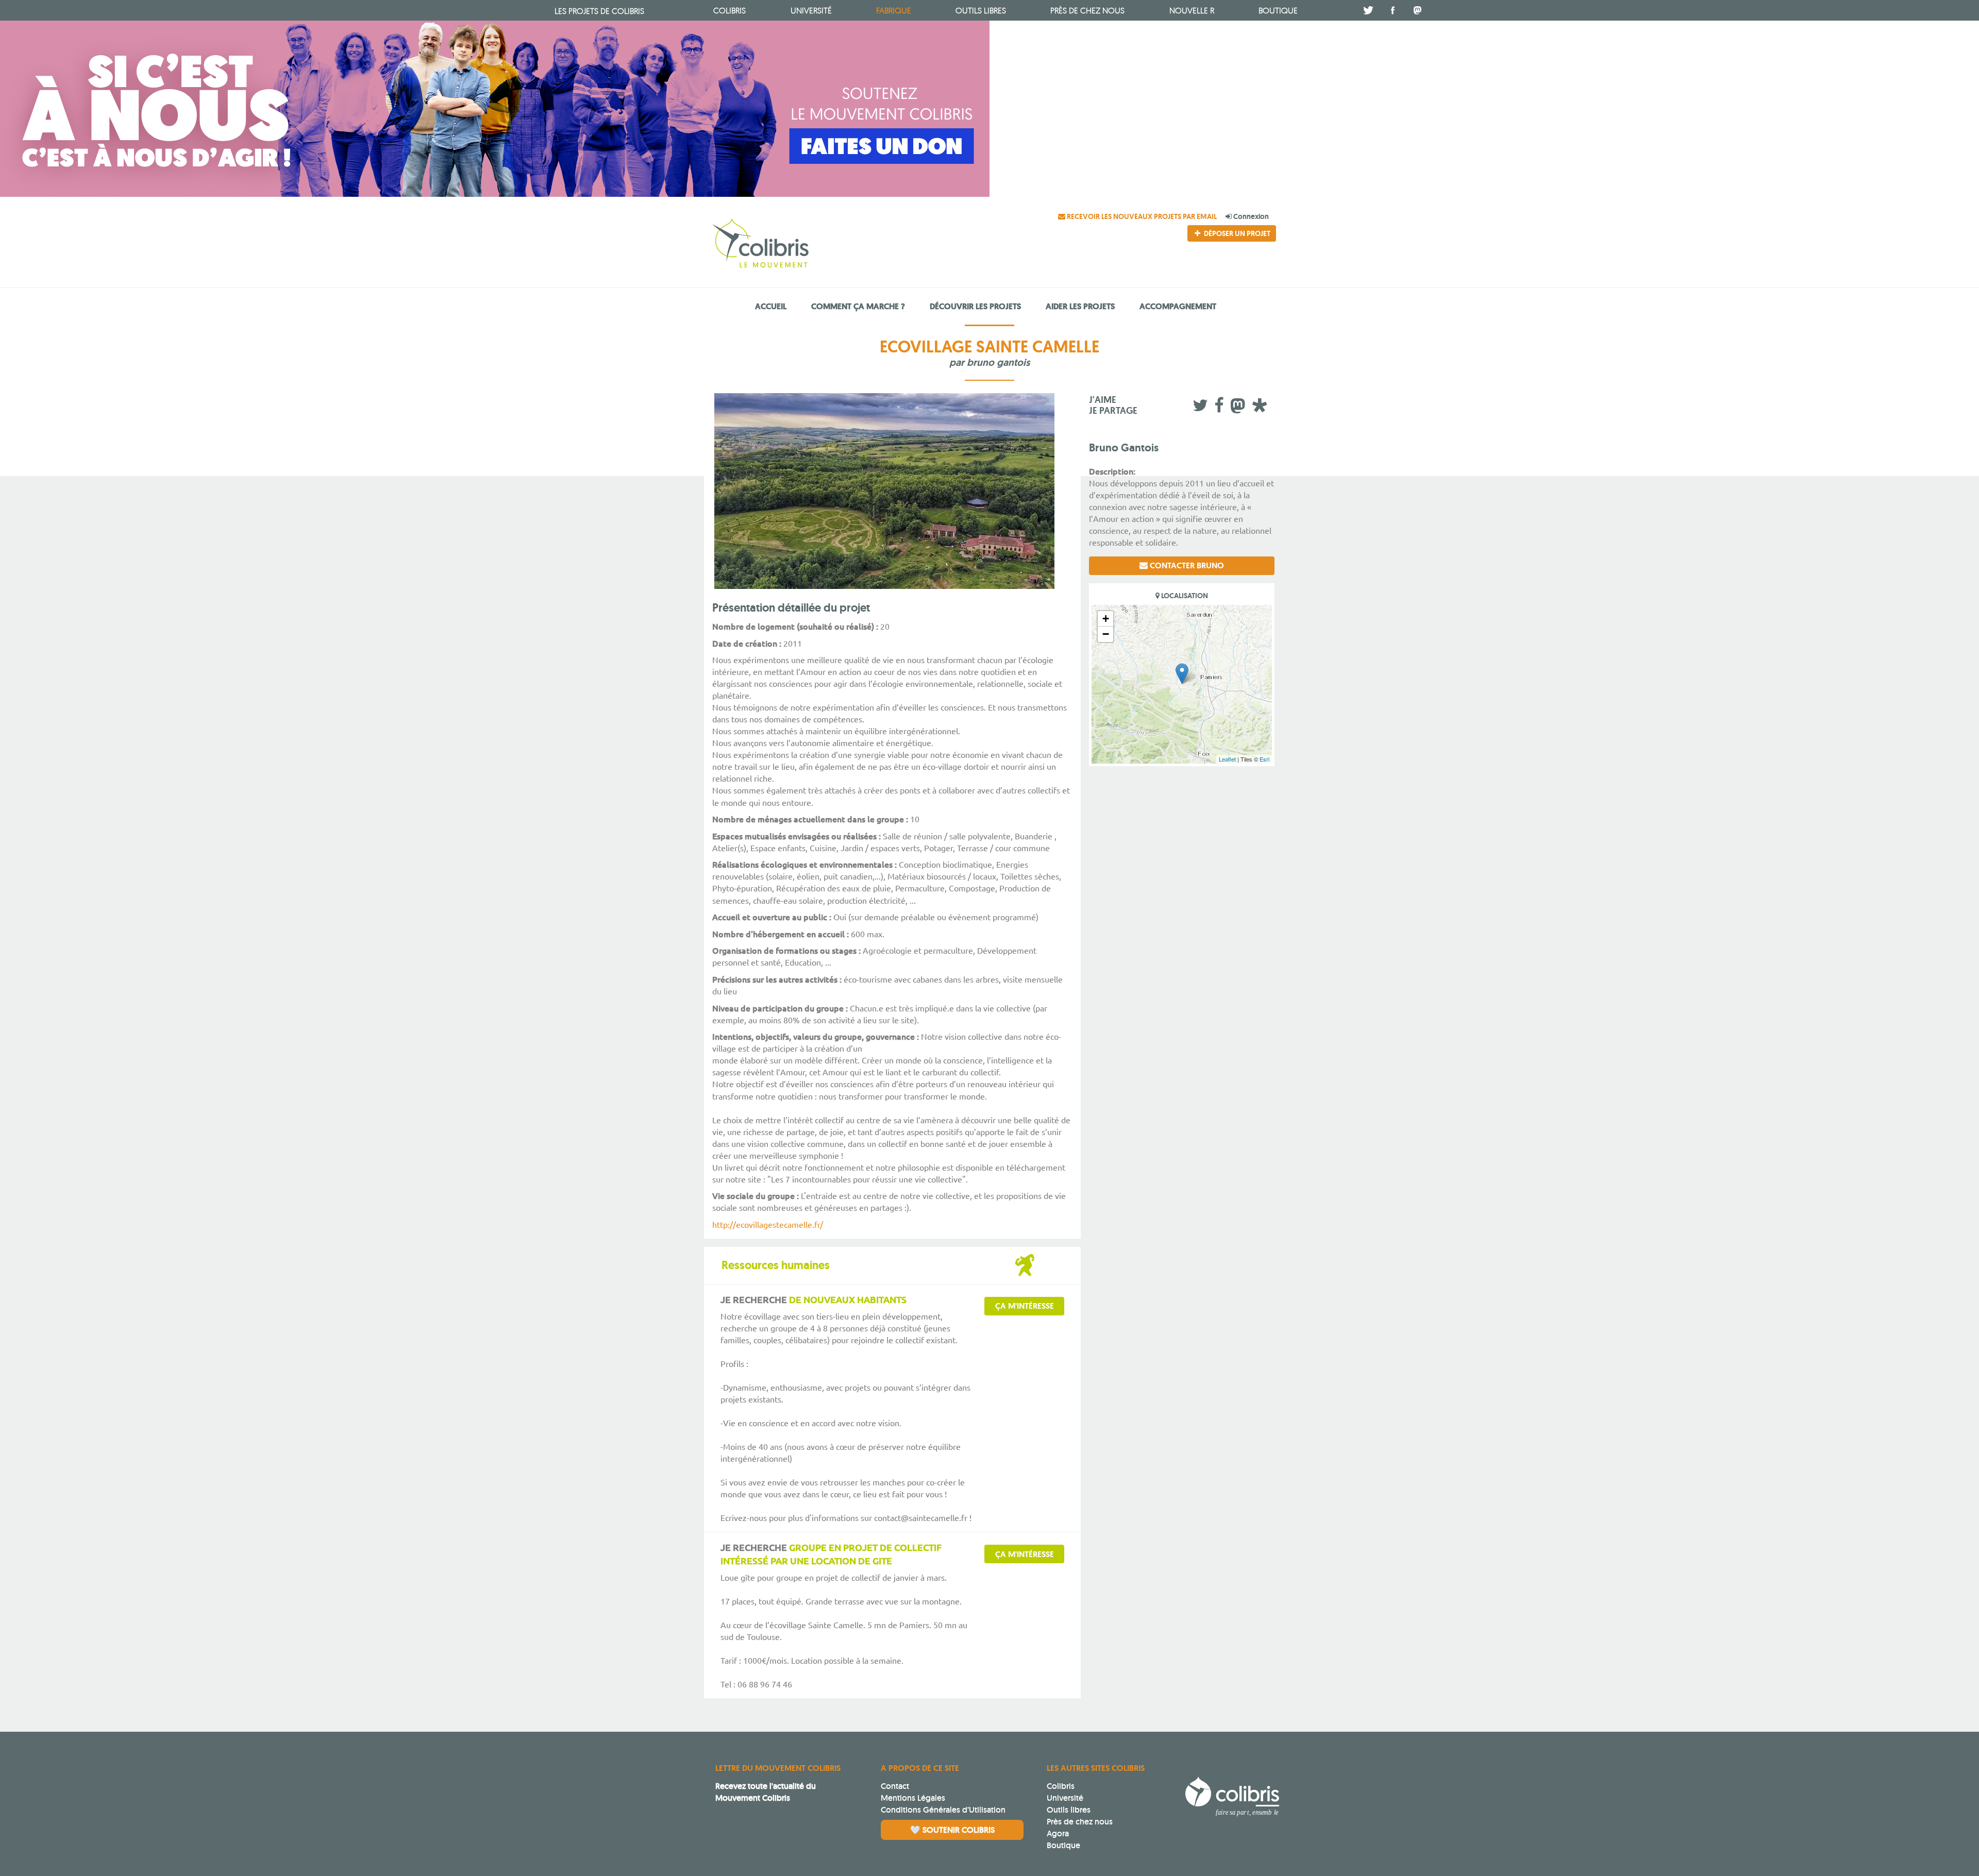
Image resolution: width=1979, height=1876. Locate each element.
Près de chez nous (1087, 10)
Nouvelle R (1192, 10)
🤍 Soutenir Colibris (952, 1830)
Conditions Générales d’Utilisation (943, 1810)
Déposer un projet (1236, 233)
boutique (1278, 10)
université (811, 10)
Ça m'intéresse (1025, 1306)
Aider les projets (1080, 306)
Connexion (1250, 216)
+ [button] (1106, 619)
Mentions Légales (913, 1798)
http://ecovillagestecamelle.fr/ (768, 1224)
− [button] (1106, 634)
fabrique (894, 10)
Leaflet (1227, 759)
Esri (1264, 759)
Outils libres (981, 10)
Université (1065, 1798)
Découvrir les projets (975, 306)
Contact (895, 1786)
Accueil (771, 306)
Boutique (1063, 1845)
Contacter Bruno (1186, 565)
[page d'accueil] (798, 245)
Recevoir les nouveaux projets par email (1142, 216)
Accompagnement (1178, 306)
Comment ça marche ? (858, 306)
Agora (1058, 1833)
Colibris (599, 11)
